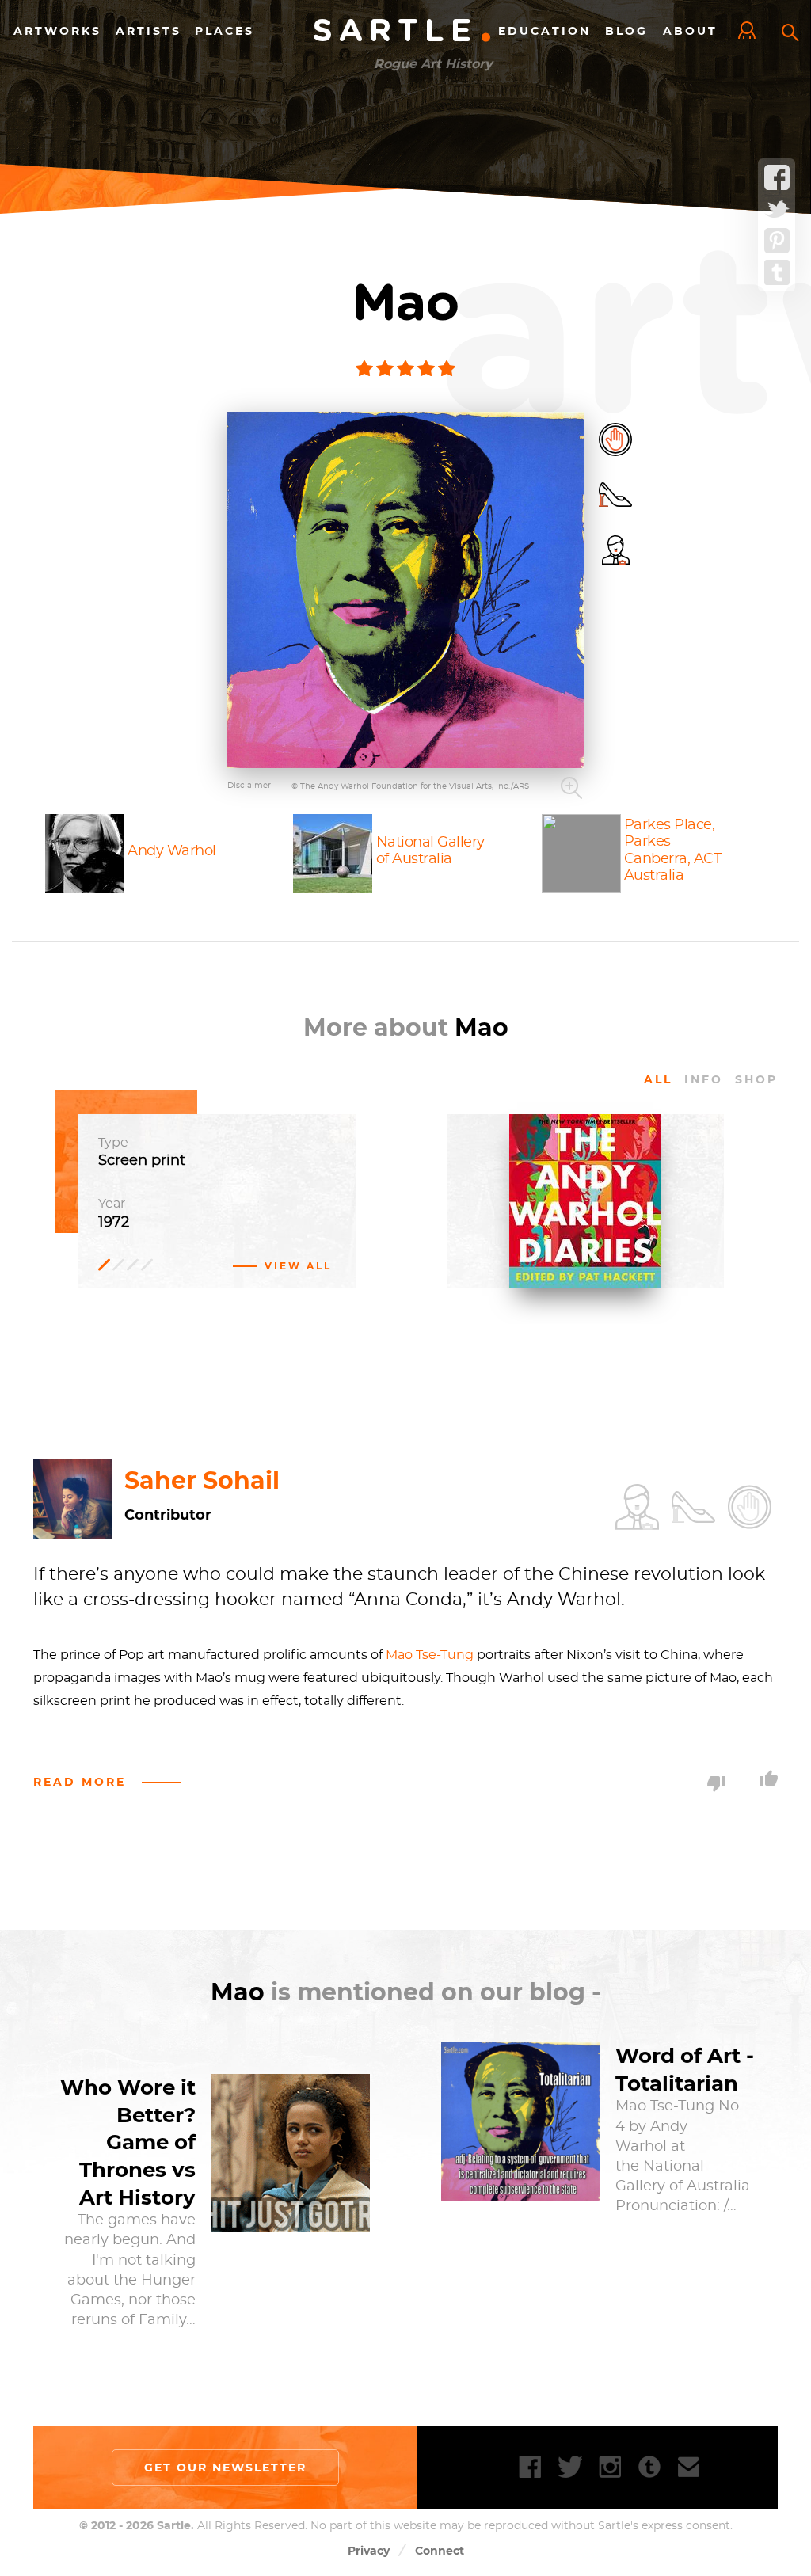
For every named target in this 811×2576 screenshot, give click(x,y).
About (690, 31)
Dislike (716, 1784)
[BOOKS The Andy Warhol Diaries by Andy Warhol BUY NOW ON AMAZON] (585, 1280)
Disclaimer (249, 786)
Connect (440, 2551)
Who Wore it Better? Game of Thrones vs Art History (128, 2142)
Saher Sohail (202, 1480)
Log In (751, 32)
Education (544, 31)
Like (769, 1778)
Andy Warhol (172, 850)
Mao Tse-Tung (430, 1655)
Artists (148, 31)
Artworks (57, 31)
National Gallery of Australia (430, 851)
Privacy (369, 2551)
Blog (626, 31)
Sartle (403, 32)
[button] (405, 590)
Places (225, 31)
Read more (80, 1782)
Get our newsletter (225, 2468)
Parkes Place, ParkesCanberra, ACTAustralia (673, 851)
